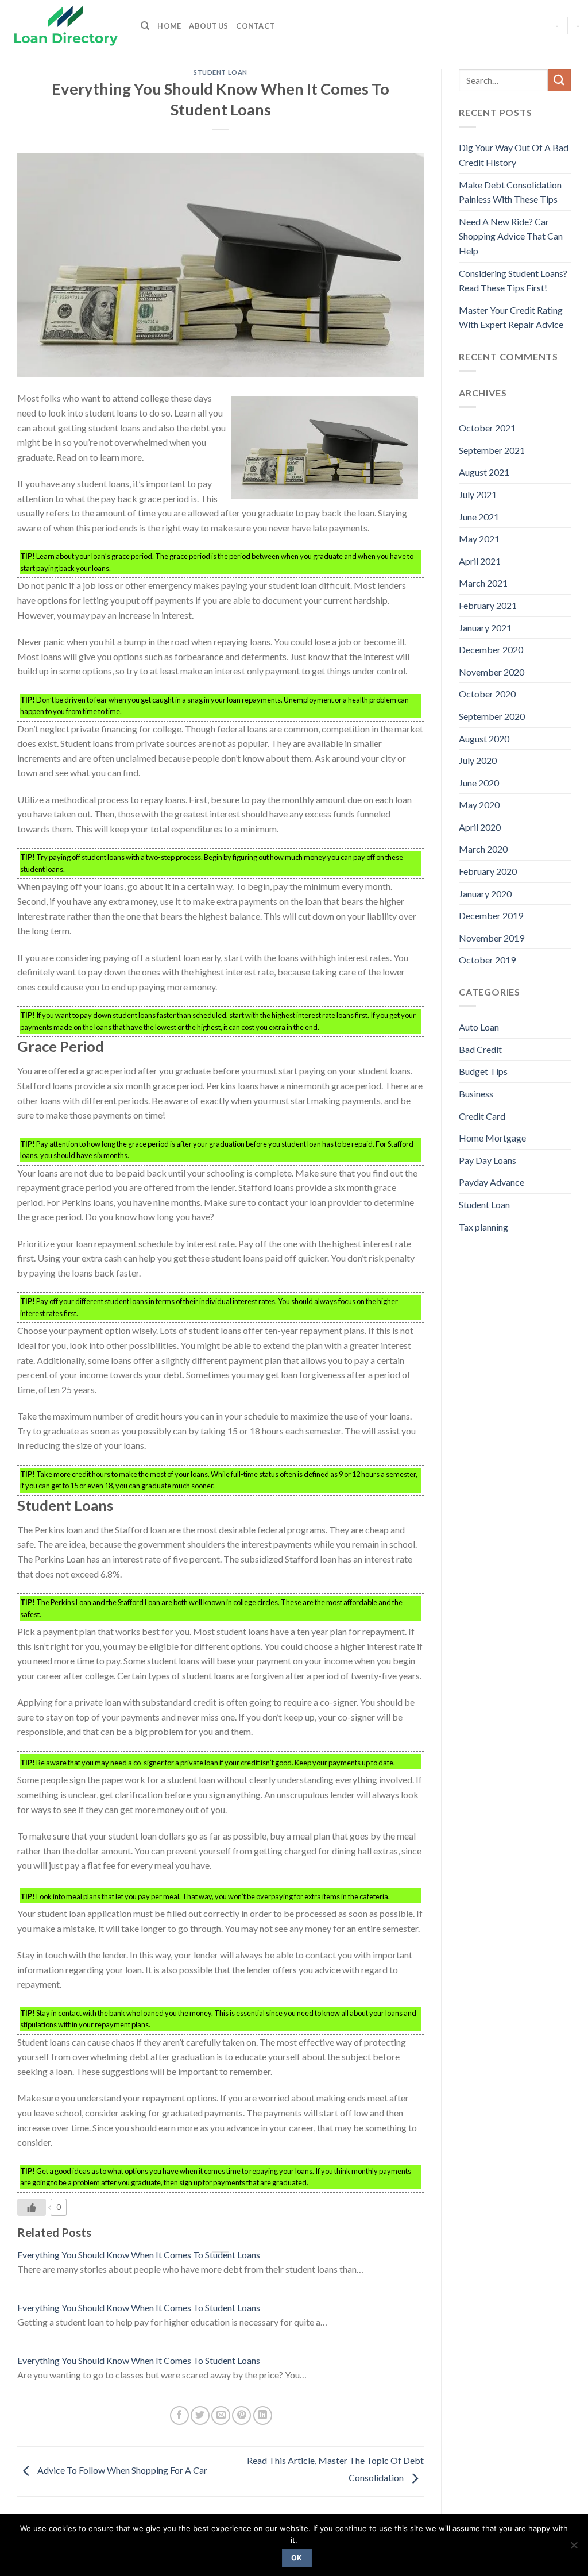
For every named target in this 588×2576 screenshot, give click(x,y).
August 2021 (484, 472)
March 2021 (483, 583)
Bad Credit (480, 1049)
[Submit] (559, 80)
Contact (255, 26)
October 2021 (487, 428)
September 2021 (492, 450)
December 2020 (491, 649)
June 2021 (479, 517)
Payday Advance (492, 1182)
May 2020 (479, 805)
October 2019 (487, 960)
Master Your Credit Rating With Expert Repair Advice (511, 317)
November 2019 (492, 938)
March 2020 (483, 849)
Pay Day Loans (488, 1160)
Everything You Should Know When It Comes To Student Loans (139, 2255)
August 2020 (484, 739)
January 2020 (485, 894)
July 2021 (478, 494)
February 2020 (488, 871)
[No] (574, 2548)
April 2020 (480, 827)
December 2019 (491, 915)
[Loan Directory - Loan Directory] (66, 26)
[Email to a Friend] (221, 2415)
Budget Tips (483, 1071)
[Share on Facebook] (179, 2415)
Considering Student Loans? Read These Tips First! (513, 281)
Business (476, 1094)
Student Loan (220, 72)
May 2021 (479, 539)
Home (169, 26)
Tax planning (483, 1227)
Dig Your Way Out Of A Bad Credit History (514, 155)
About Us (208, 26)
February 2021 (488, 605)
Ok (297, 2558)
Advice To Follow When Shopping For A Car (121, 2470)
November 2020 (492, 672)
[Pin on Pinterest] (241, 2415)
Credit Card (482, 1116)
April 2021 (480, 561)
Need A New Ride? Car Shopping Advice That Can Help (511, 236)
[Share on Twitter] (200, 2415)
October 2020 (487, 694)
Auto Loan (479, 1027)
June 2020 (479, 783)
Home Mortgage (492, 1138)
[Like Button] (32, 2207)
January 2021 (485, 628)
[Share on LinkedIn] (263, 2415)
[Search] (145, 26)
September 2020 (492, 716)
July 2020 (478, 760)
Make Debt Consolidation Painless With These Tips (510, 192)
